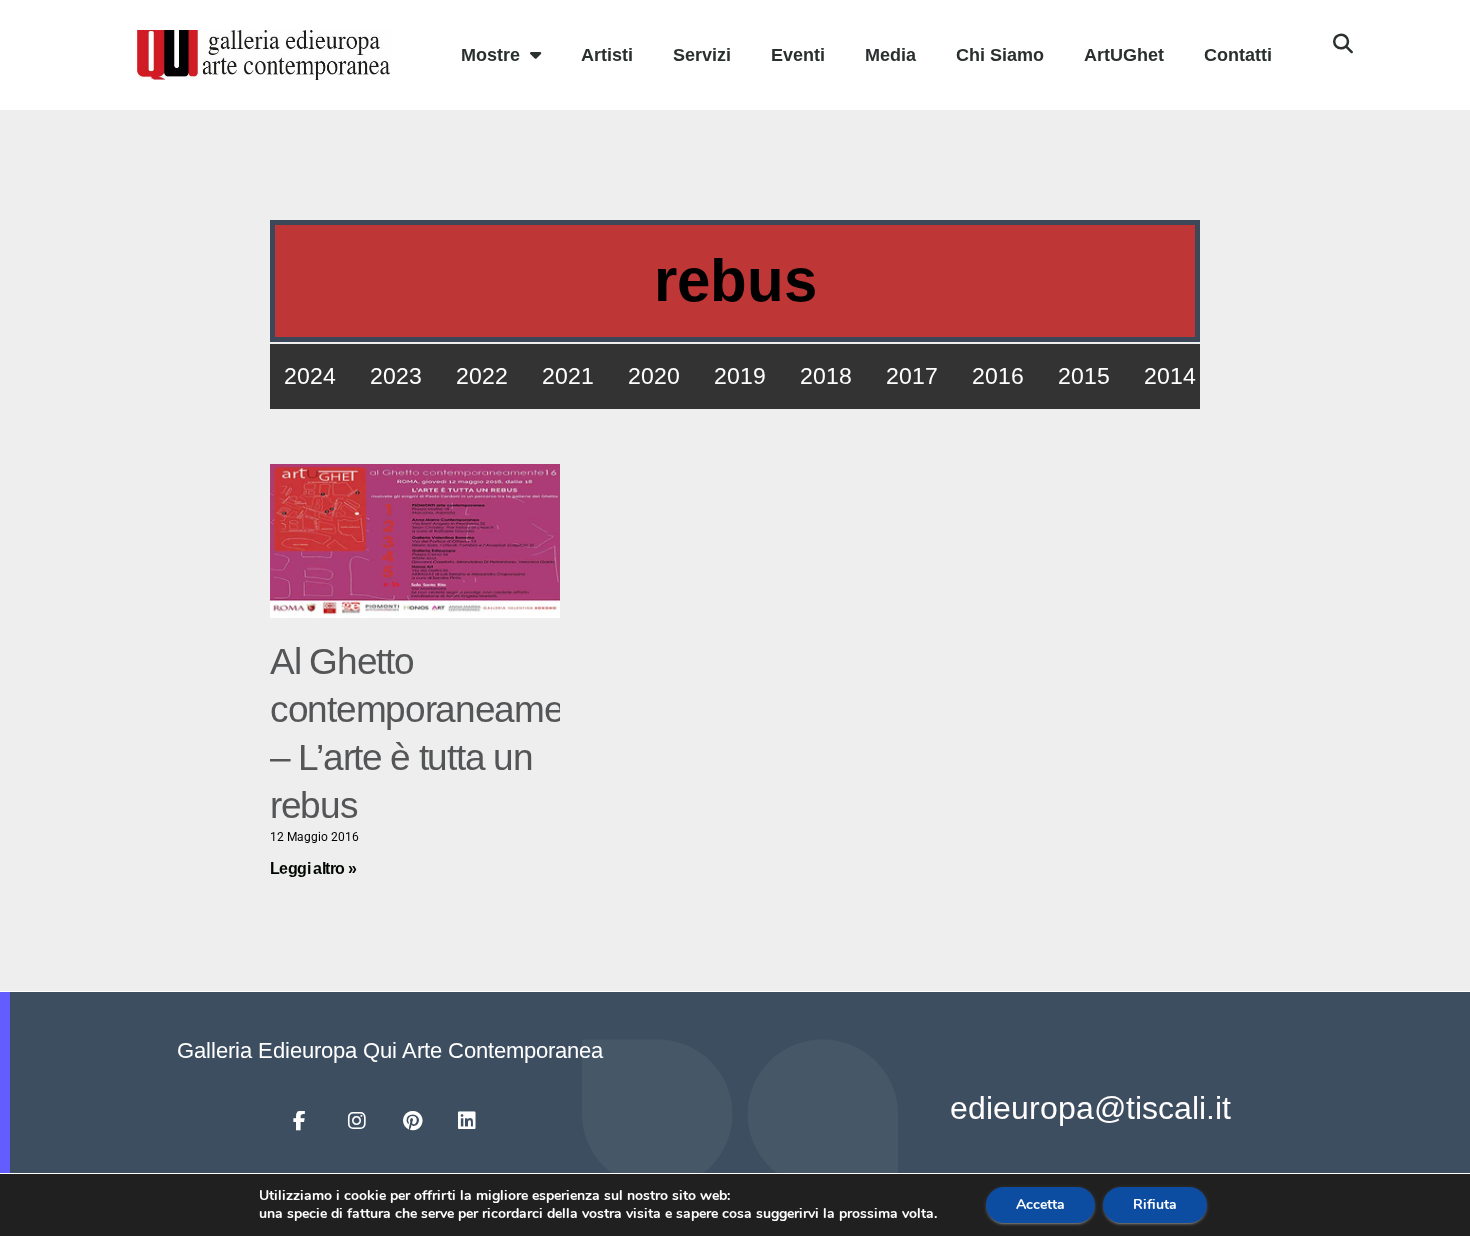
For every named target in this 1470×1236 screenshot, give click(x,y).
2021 (568, 376)
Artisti (607, 55)
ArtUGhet (1124, 55)
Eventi (798, 55)
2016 (998, 376)
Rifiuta (1155, 1204)
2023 (396, 376)
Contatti (1238, 55)
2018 (826, 376)
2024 (310, 376)
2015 (1084, 376)
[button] (1343, 44)
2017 (912, 376)
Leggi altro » (313, 868)
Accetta (1040, 1204)
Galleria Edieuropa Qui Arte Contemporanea (390, 1050)
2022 (482, 376)
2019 (740, 376)
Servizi (702, 55)
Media (890, 55)
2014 (1170, 376)
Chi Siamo (1000, 55)
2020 (654, 376)
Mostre (490, 55)
